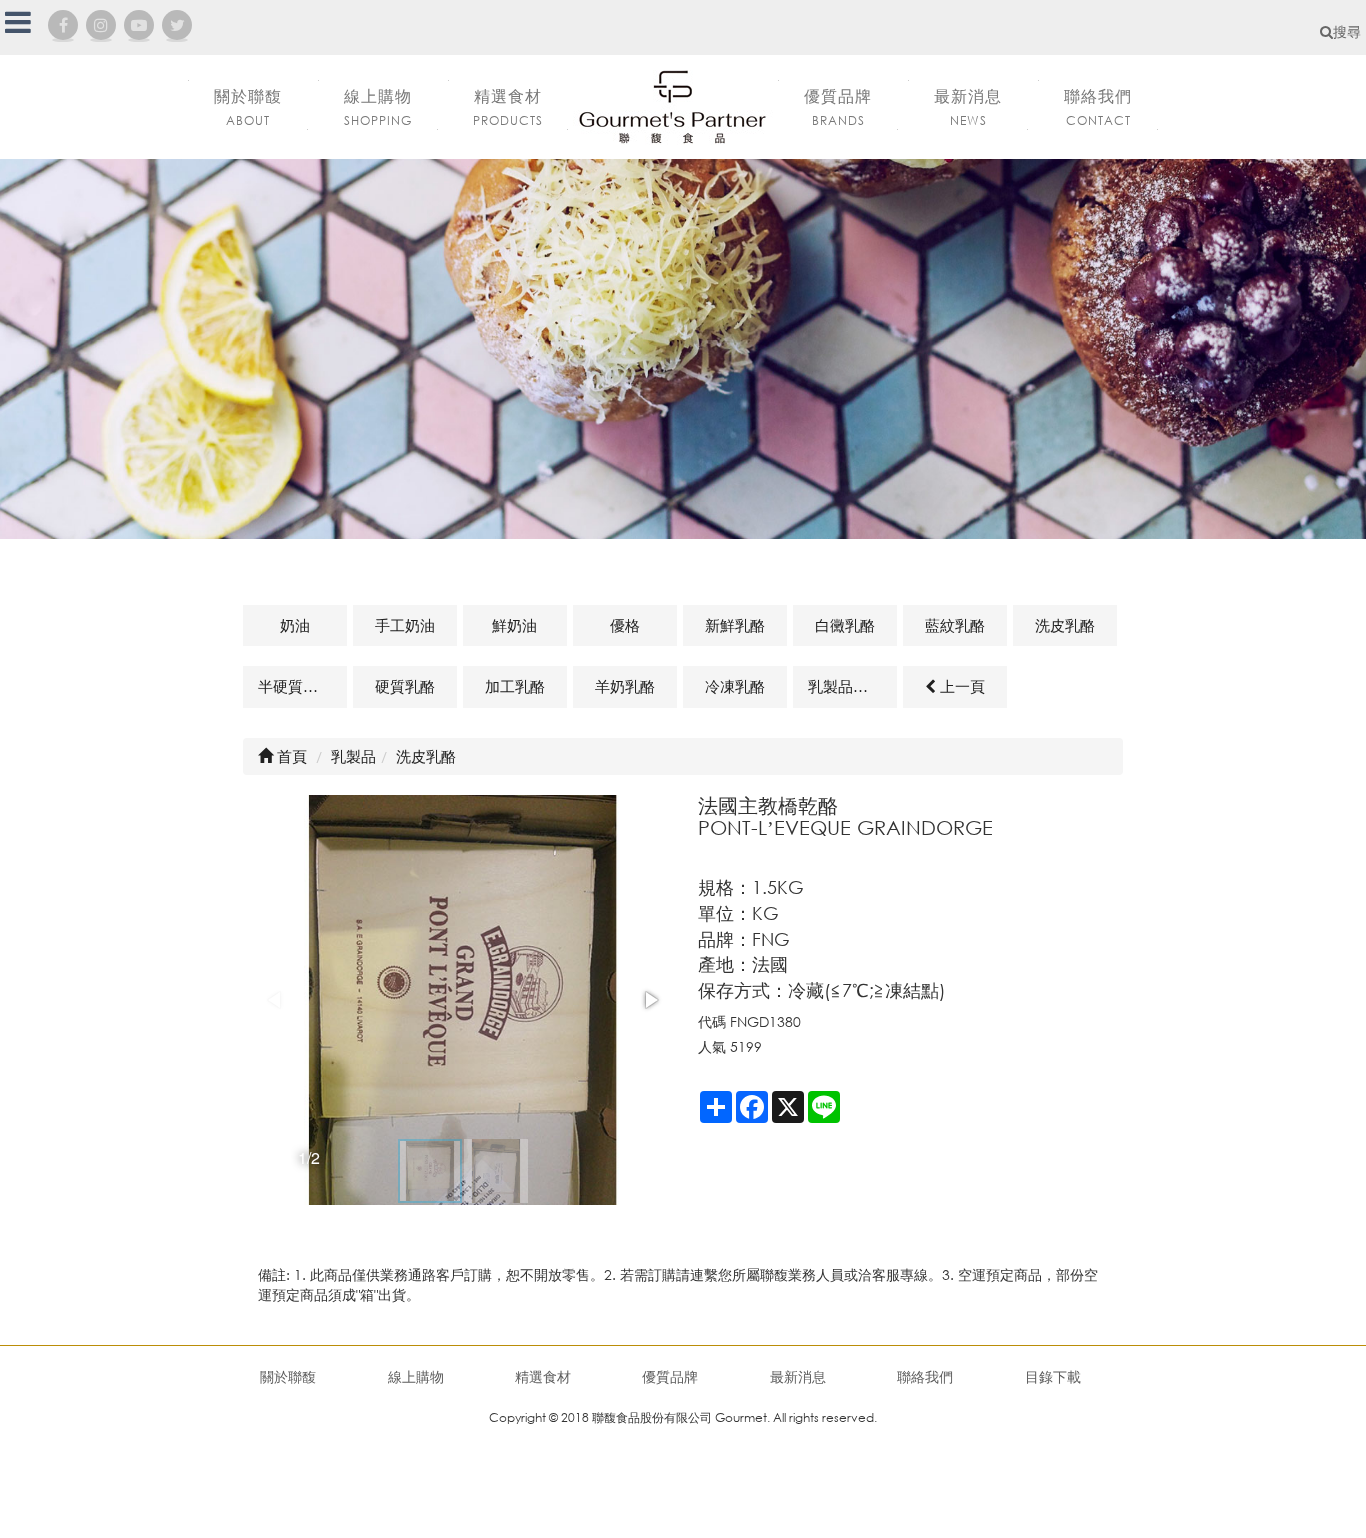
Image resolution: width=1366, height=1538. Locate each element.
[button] (650, 1000)
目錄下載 (1053, 1376)
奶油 (295, 625)
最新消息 (798, 1376)
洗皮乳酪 (1065, 625)
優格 (625, 625)
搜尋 (1347, 31)
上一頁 (960, 686)
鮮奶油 (514, 625)
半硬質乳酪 (295, 686)
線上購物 (416, 1376)
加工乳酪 (515, 686)
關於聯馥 (288, 1376)
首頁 (290, 756)
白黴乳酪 (845, 625)
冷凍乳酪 (735, 686)
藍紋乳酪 (955, 625)
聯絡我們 (925, 1376)
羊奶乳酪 (625, 686)
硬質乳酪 (405, 686)
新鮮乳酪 (735, 625)
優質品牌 (670, 1376)
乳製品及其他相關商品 (852, 686)
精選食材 (543, 1376)
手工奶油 (405, 625)
